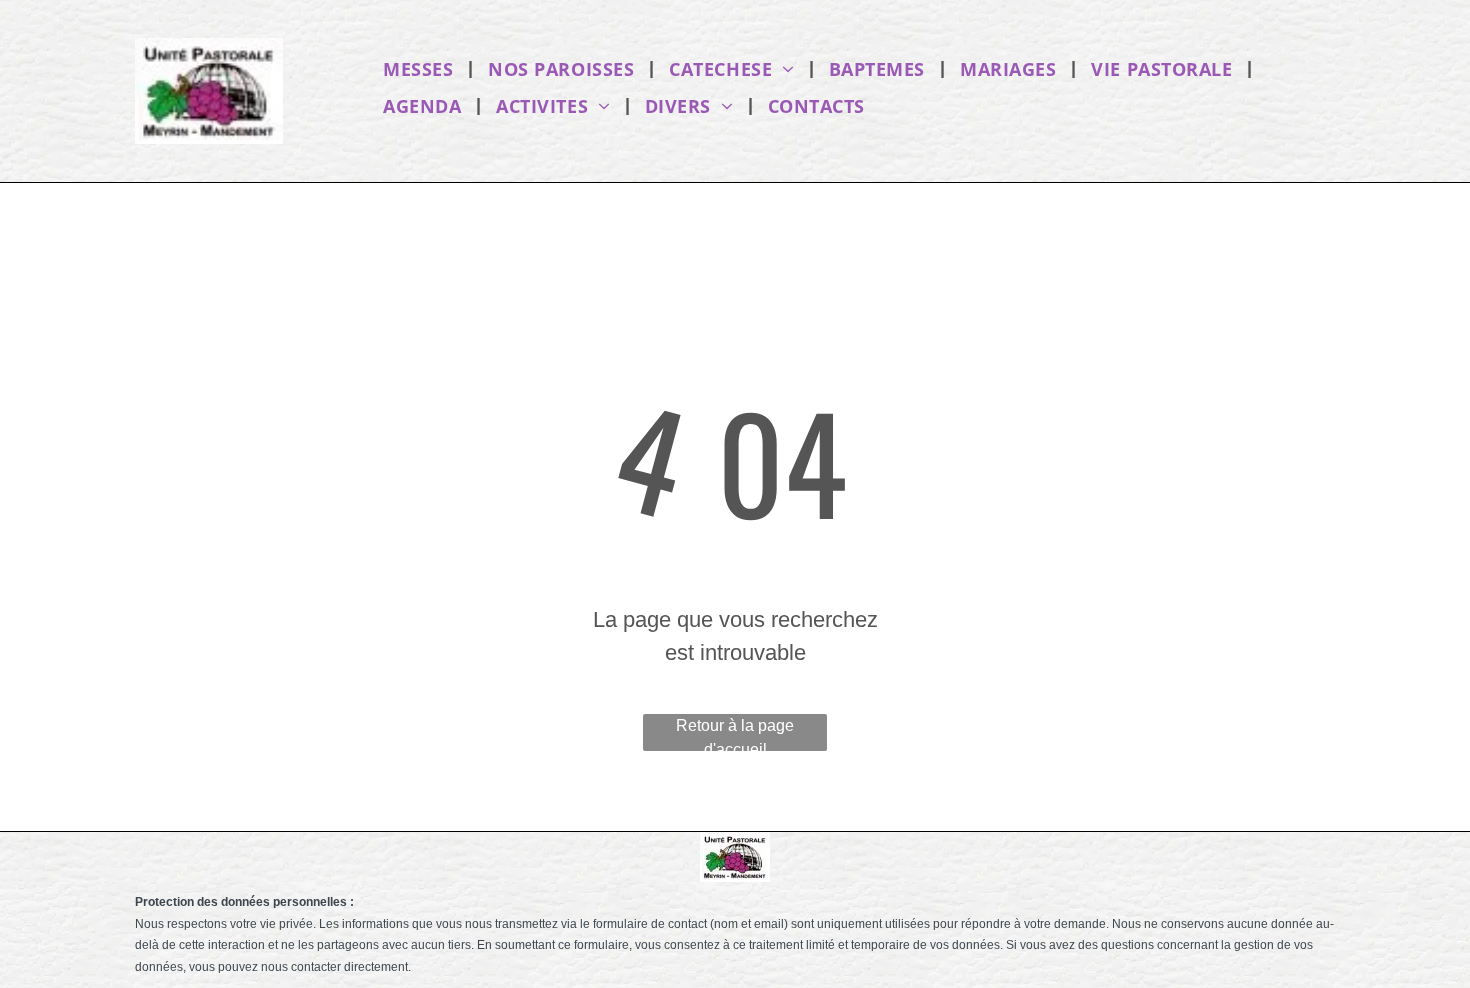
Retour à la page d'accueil (735, 734)
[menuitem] (420, 68)
